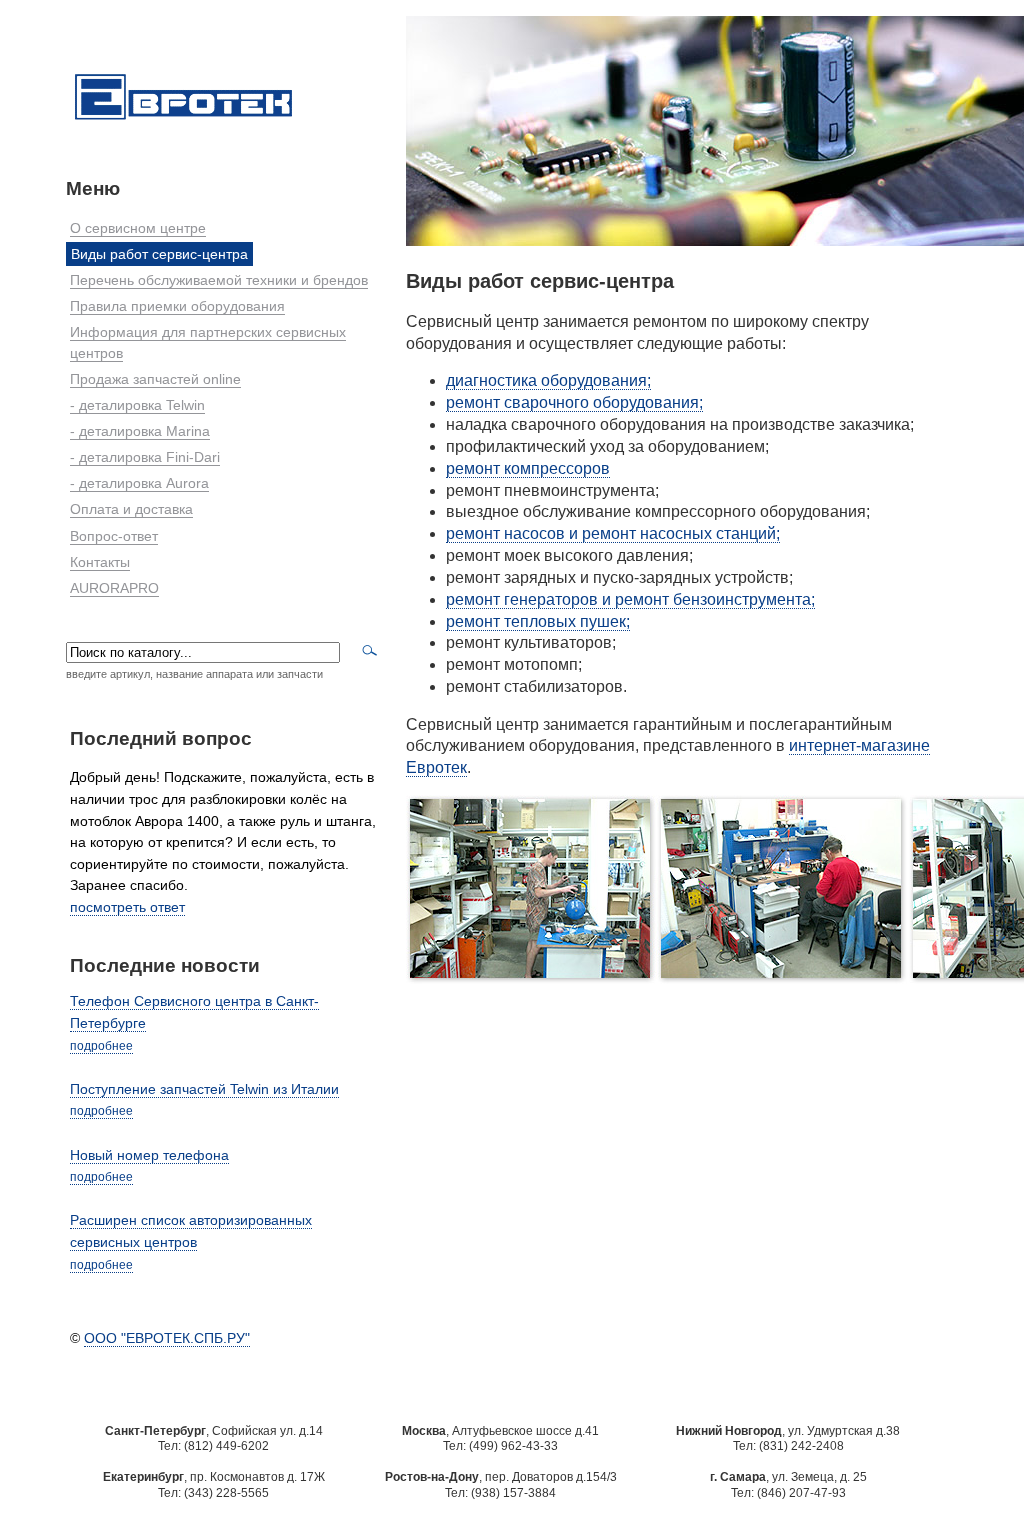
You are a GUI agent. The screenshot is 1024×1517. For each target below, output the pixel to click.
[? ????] (183, 121)
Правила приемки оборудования (177, 306)
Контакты (100, 562)
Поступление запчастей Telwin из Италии (204, 1089)
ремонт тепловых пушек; (538, 621)
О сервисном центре (138, 228)
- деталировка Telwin (137, 405)
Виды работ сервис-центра (159, 254)
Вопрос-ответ (114, 536)
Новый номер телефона (149, 1155)
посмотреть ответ (127, 907)
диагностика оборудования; (548, 380)
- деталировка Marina (140, 431)
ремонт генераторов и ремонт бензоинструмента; (630, 599)
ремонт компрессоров (528, 468)
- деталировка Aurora (139, 483)
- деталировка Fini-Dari (145, 457)
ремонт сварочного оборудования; (574, 402)
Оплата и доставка (131, 509)
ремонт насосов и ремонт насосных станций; (613, 533)
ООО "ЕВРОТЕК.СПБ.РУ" (167, 1338)
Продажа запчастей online (155, 379)
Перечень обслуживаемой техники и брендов (219, 280)
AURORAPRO (114, 588)
